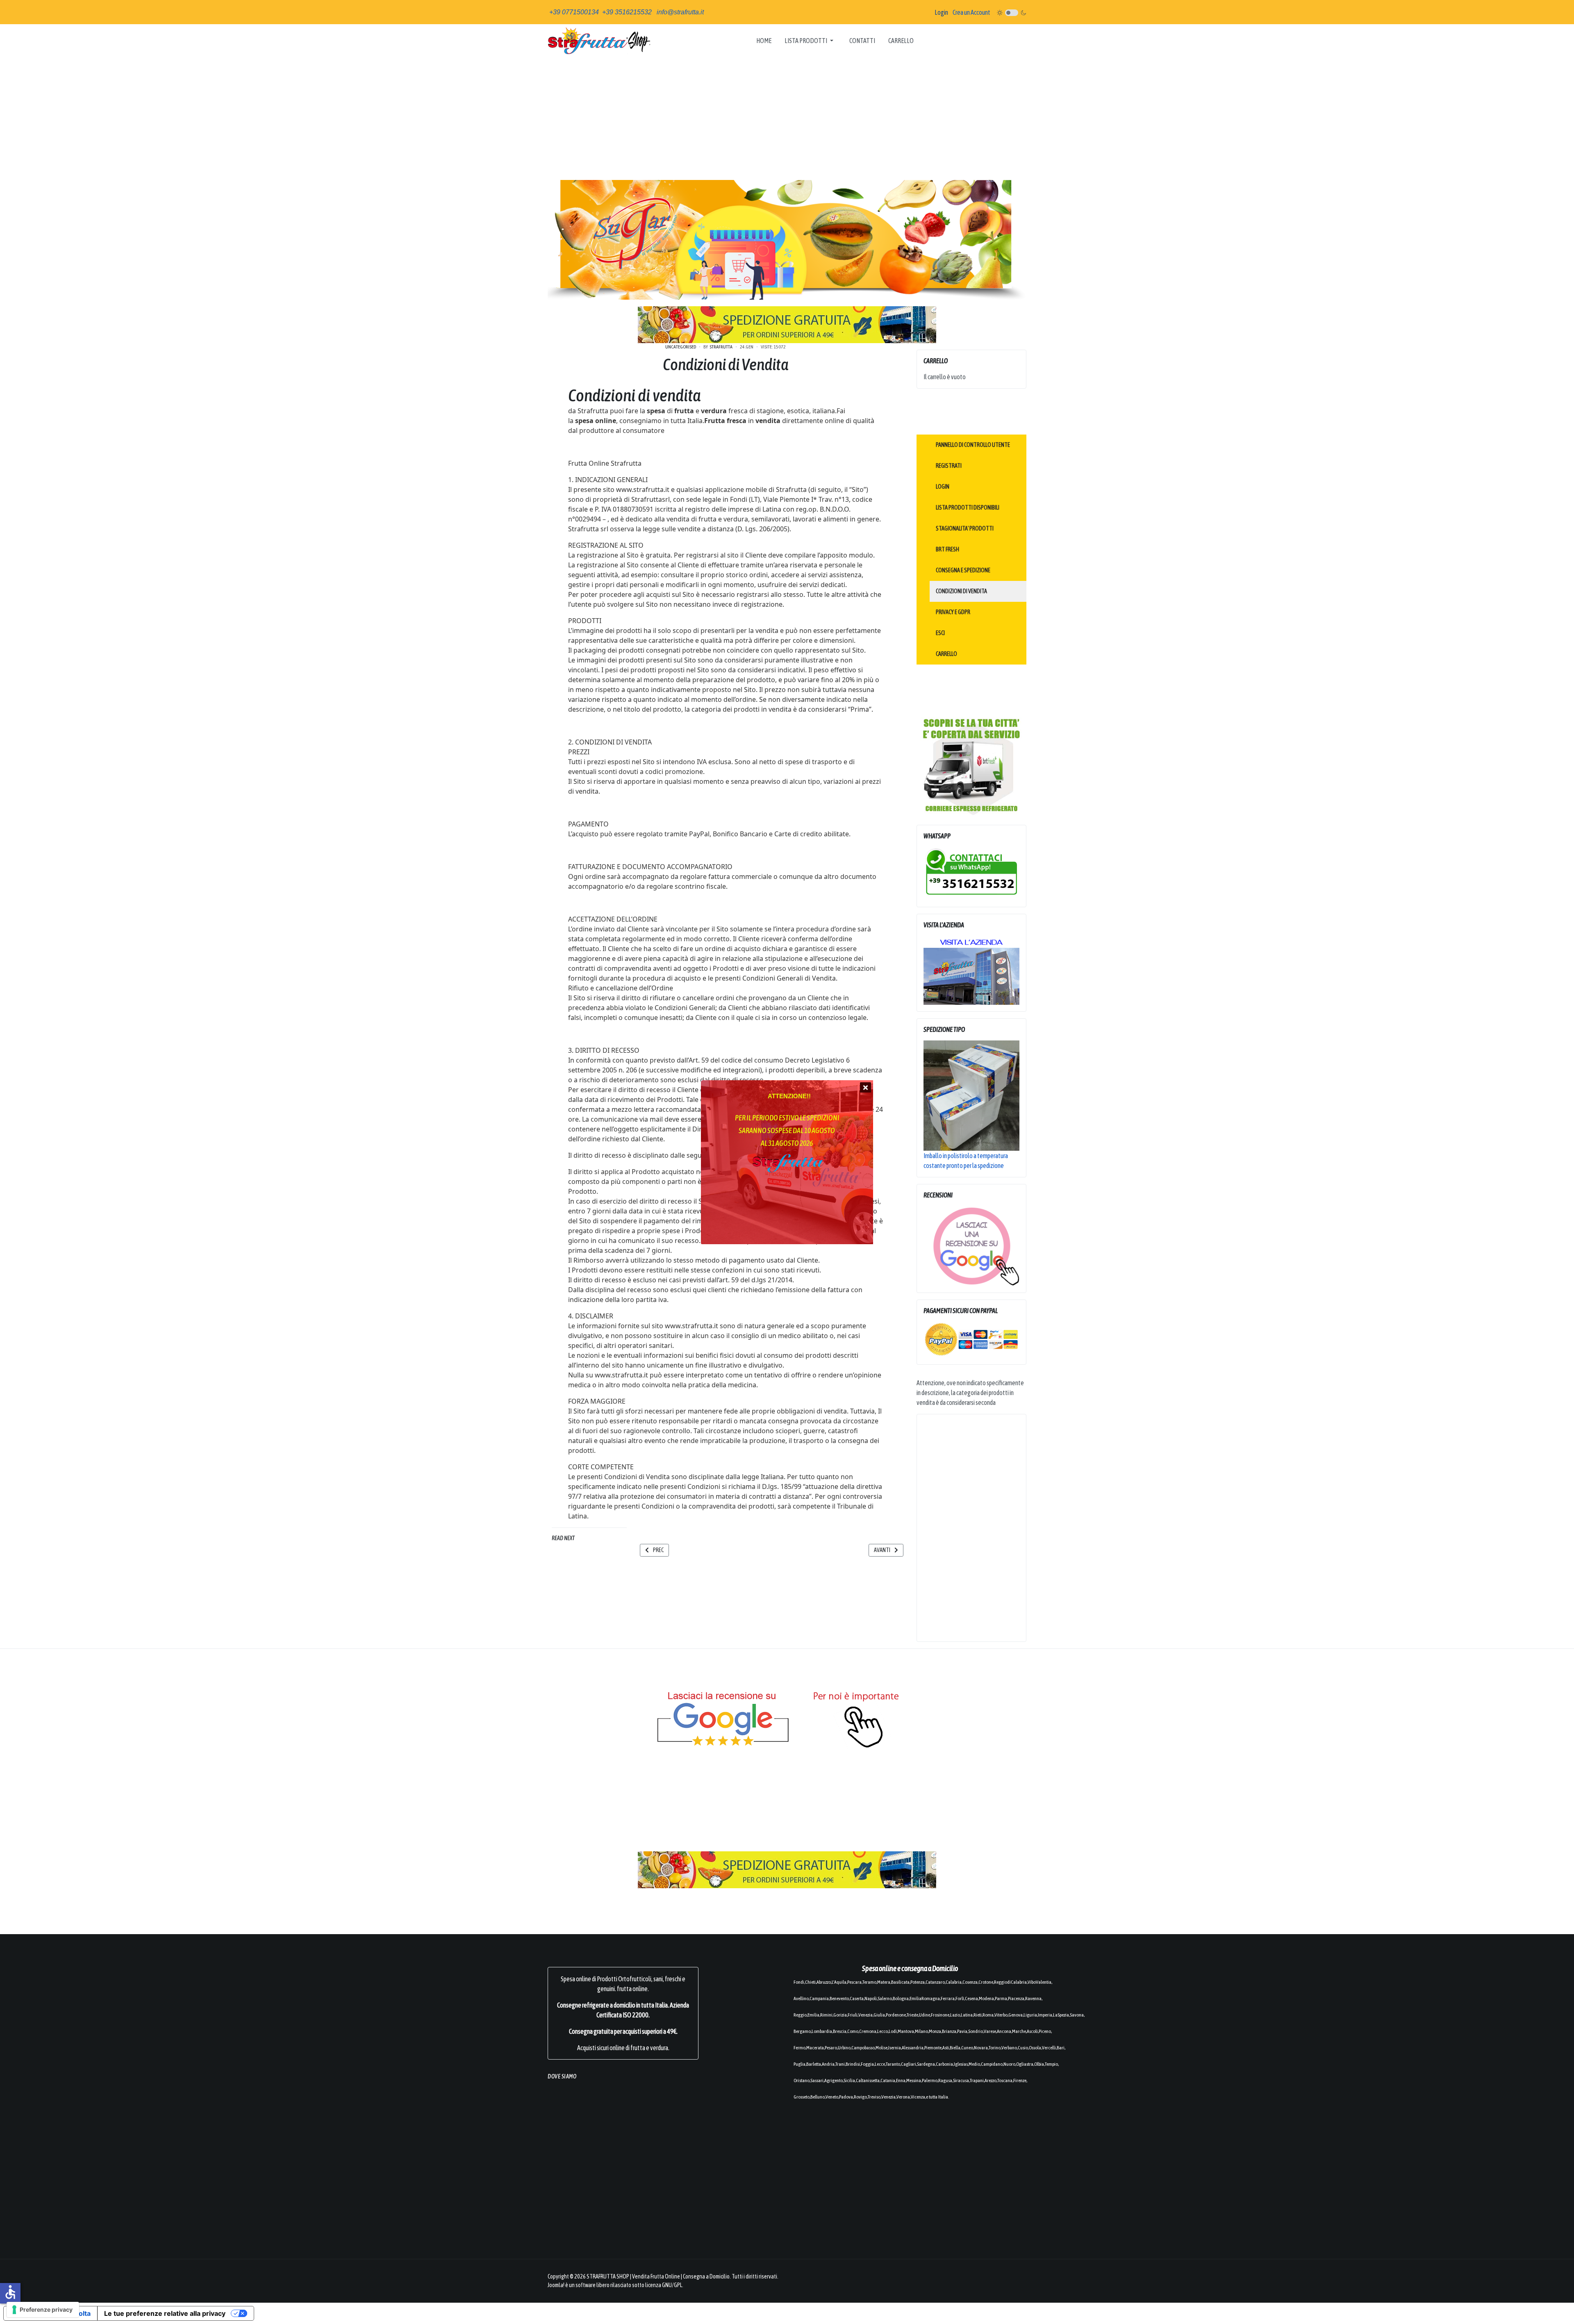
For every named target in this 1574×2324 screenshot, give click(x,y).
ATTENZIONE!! (789, 1096)
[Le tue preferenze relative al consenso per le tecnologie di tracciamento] (43, 2310)
